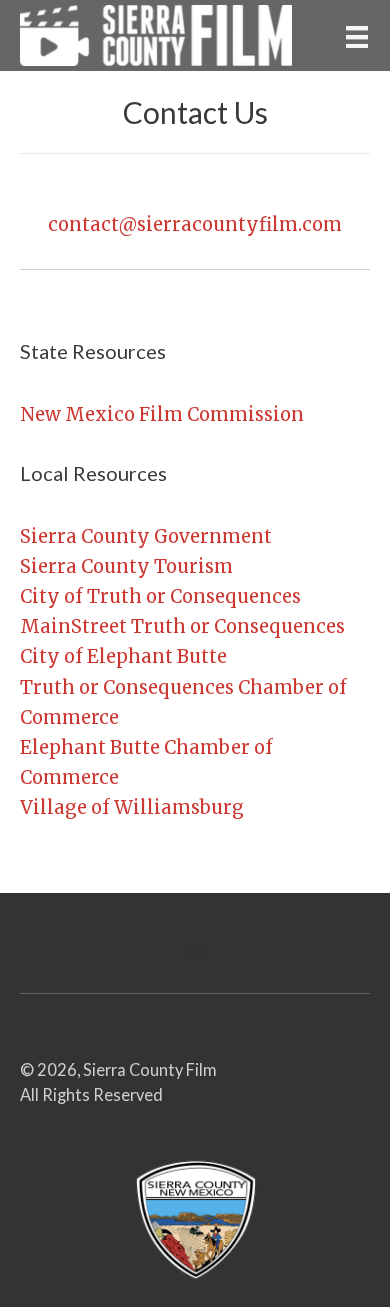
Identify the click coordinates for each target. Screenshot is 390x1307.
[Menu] (357, 35)
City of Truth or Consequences (160, 596)
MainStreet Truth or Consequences (182, 626)
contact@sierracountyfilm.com (195, 224)
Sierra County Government (146, 536)
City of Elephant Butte (123, 656)
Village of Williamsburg (132, 807)
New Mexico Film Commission (162, 414)
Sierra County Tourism (126, 566)
